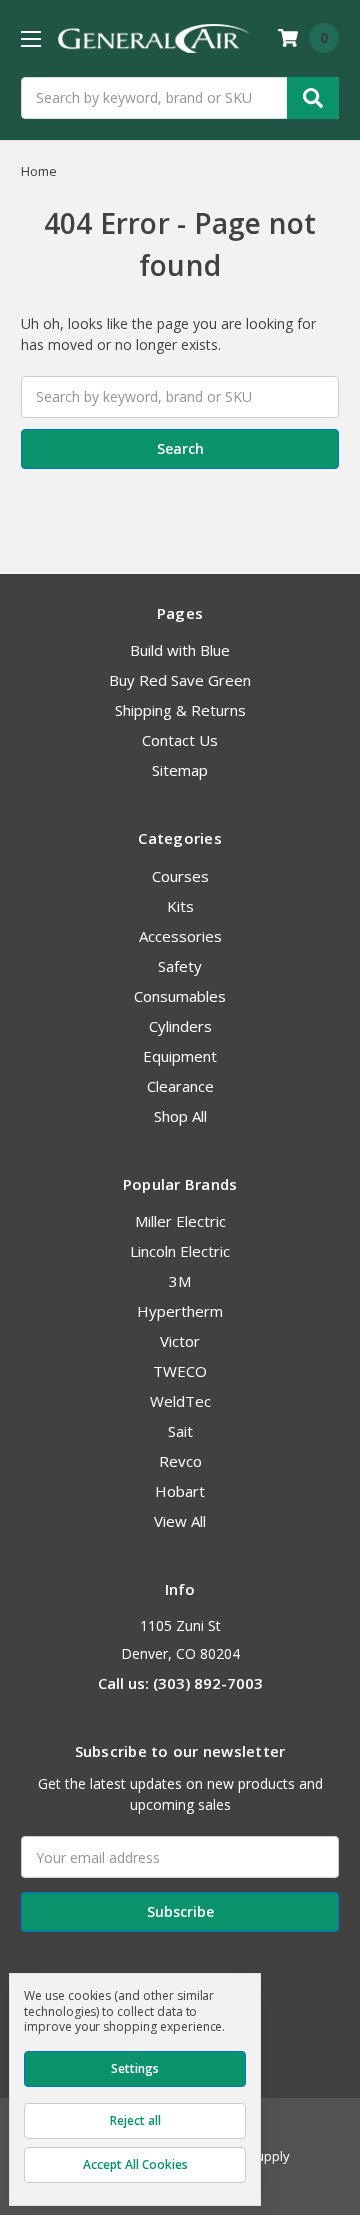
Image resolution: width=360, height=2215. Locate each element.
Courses (180, 876)
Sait (180, 1431)
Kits (180, 906)
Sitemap (180, 770)
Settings (135, 2068)
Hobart (180, 1491)
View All (180, 1521)
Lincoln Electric (180, 1251)
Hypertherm (180, 1311)
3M (180, 1281)
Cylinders (180, 1026)
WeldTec (180, 1401)
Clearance (180, 1086)
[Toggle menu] (30, 38)
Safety (180, 966)
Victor (180, 1341)
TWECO (180, 1371)
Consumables (180, 996)
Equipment (180, 1056)
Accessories (180, 936)
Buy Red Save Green (180, 680)
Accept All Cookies (135, 2164)
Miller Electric (180, 1221)
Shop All (180, 1116)
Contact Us (180, 740)
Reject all (135, 2120)
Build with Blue (180, 650)
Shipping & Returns (180, 710)
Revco (180, 1461)
